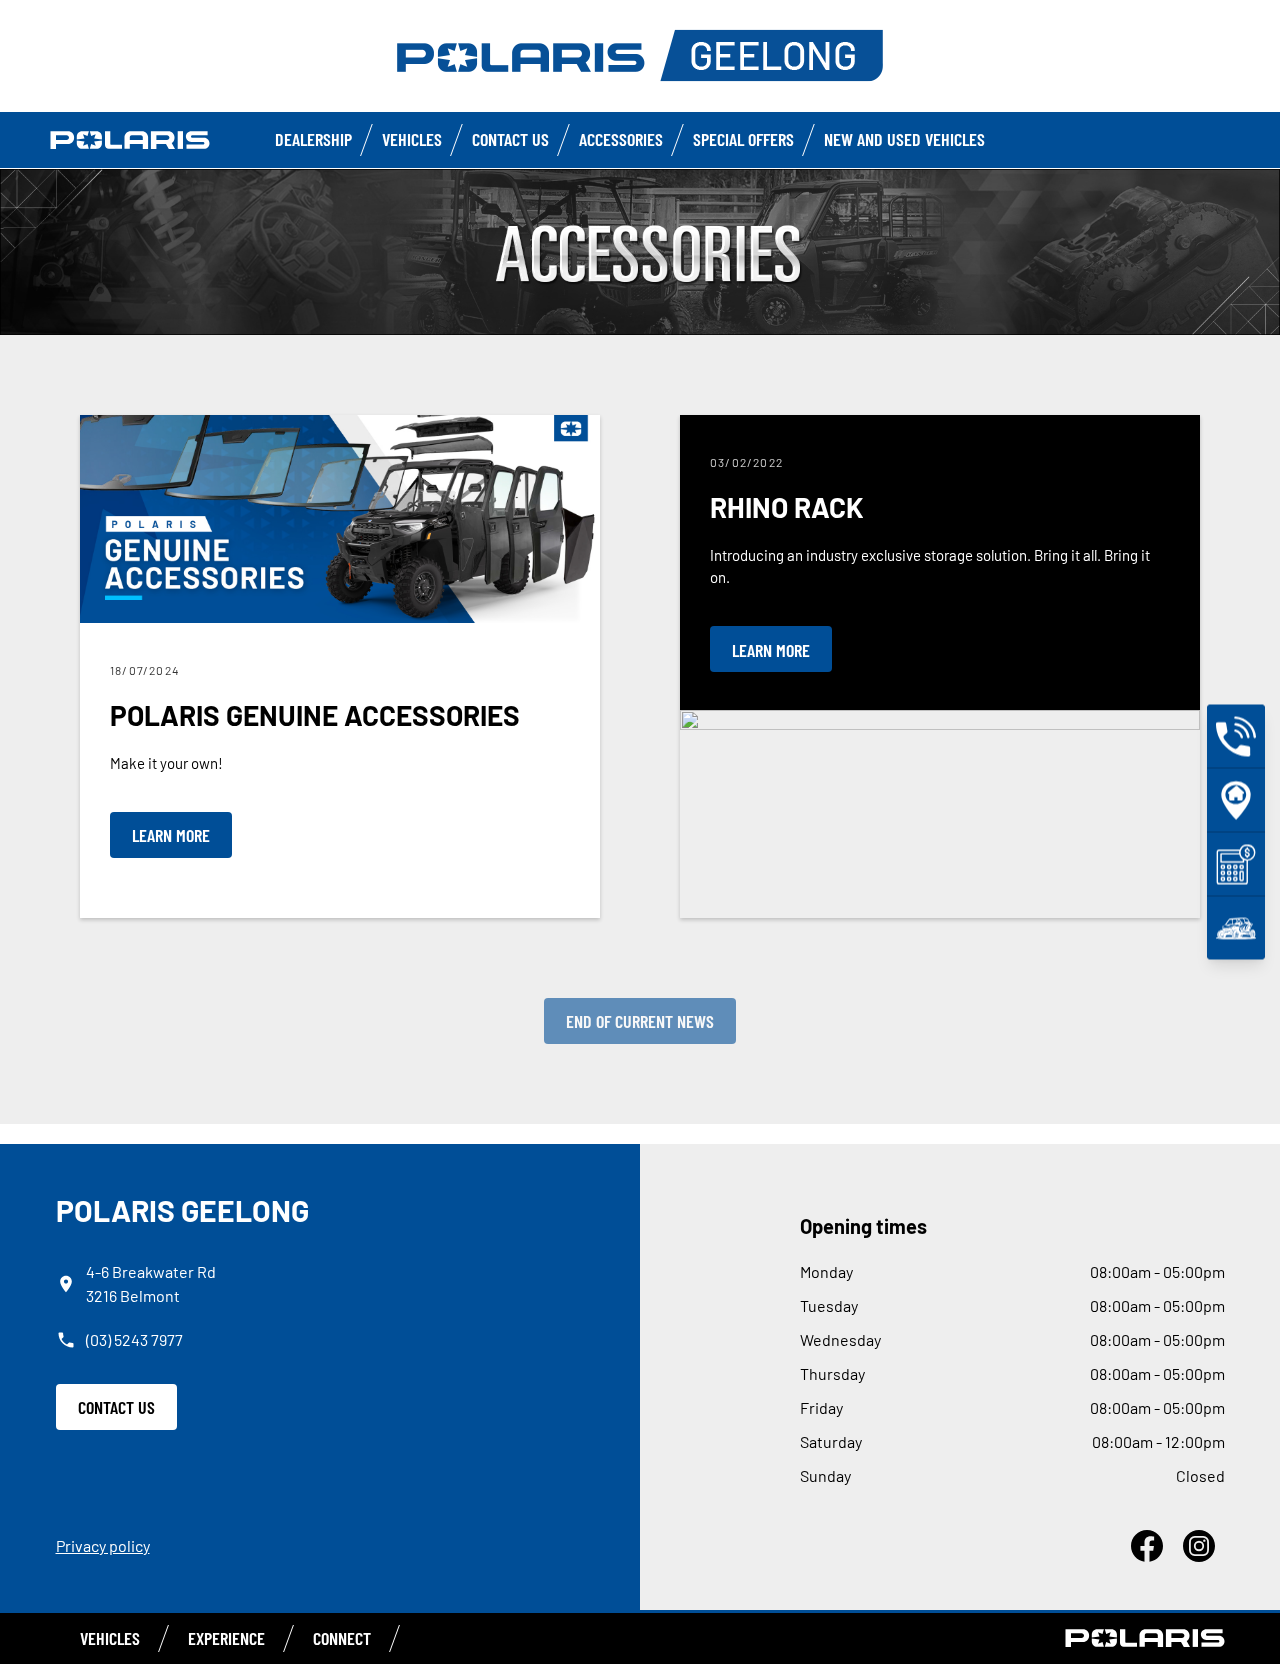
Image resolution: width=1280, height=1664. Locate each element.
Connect (342, 1638)
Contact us (510, 139)
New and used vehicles (904, 139)
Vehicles (412, 139)
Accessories (621, 139)
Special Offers (743, 139)
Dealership (313, 139)
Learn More (171, 835)
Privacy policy (103, 1545)
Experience (226, 1638)
